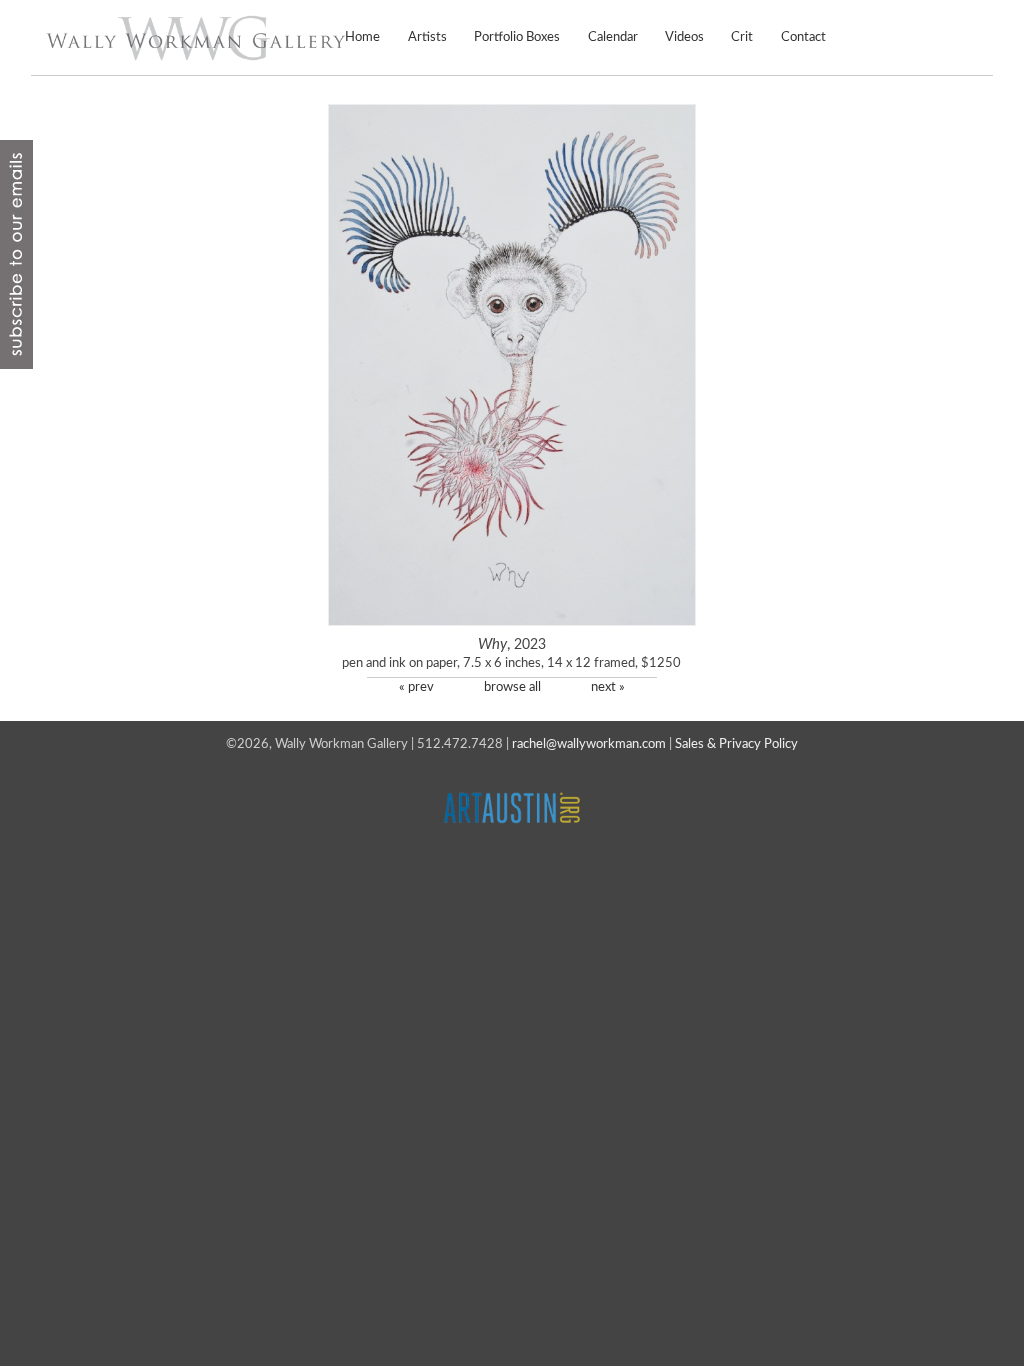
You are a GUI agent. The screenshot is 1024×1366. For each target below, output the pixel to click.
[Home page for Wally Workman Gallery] (196, 38)
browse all (512, 687)
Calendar (612, 37)
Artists (427, 37)
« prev (416, 687)
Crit (742, 37)
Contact (803, 37)
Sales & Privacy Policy (736, 744)
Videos (684, 37)
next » (608, 687)
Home (362, 37)
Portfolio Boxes (517, 37)
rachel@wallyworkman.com (589, 744)
